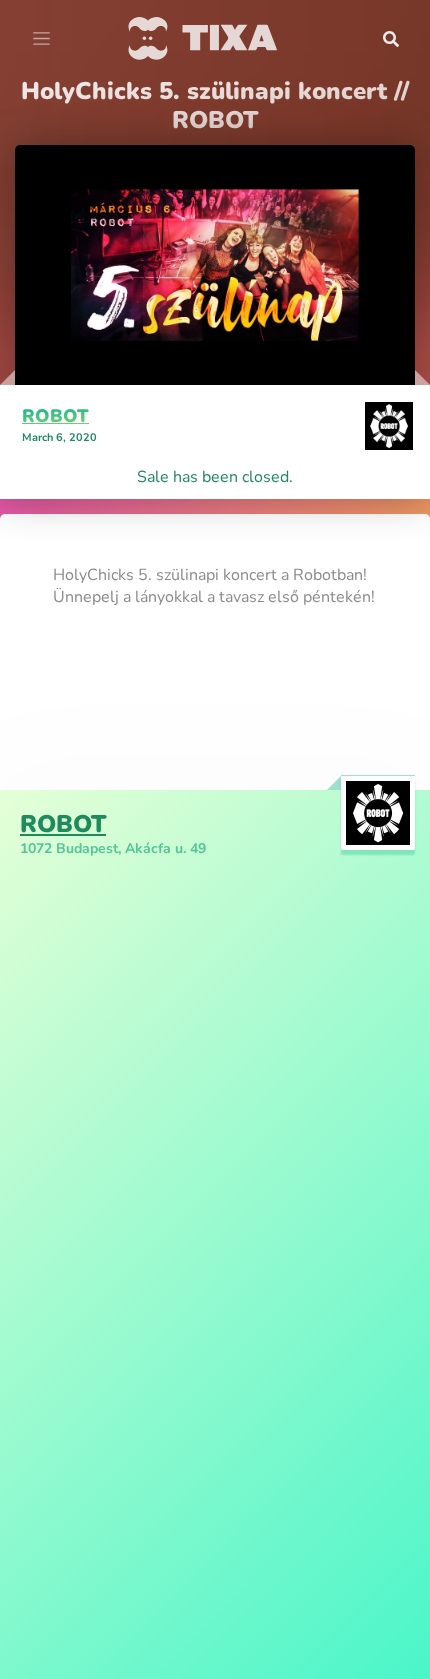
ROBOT (55, 416)
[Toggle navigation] (41, 39)
